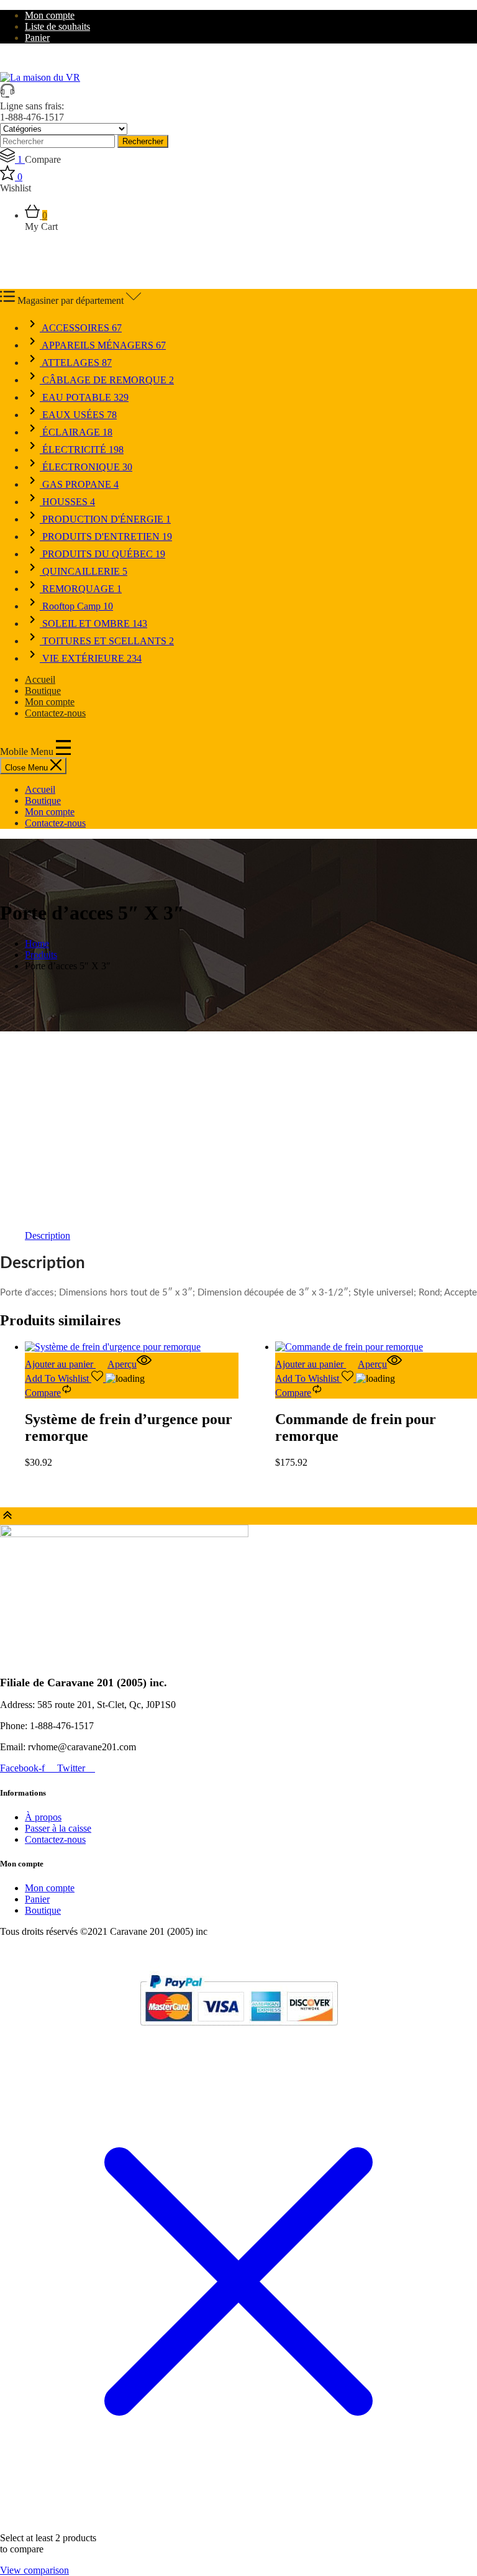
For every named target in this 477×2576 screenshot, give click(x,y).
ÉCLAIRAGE (76, 432)
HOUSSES (67, 502)
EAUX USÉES (78, 415)
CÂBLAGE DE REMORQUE (107, 380)
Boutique (43, 691)
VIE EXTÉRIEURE (91, 658)
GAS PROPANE (79, 484)
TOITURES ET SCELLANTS (107, 641)
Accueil (40, 679)
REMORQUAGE (81, 589)
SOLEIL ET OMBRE (93, 623)
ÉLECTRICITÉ (82, 450)
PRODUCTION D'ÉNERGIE (105, 519)
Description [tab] (48, 1235)
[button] (66, 1364)
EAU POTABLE (84, 397)
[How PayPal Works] (239, 2031)
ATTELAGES (76, 363)
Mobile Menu (28, 751)
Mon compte (50, 702)
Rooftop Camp (76, 606)
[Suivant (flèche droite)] (455, 1288)
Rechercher (143, 141)
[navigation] (238, 806)
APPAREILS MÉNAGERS (103, 345)
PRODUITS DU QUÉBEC (102, 554)
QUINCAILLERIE (84, 571)
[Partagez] (409, 14)
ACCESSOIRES (81, 328)
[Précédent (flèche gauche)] (22, 1288)
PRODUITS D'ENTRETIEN (106, 537)
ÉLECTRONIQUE (86, 467)
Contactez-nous (55, 713)
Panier (37, 38)
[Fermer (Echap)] (436, 14)
